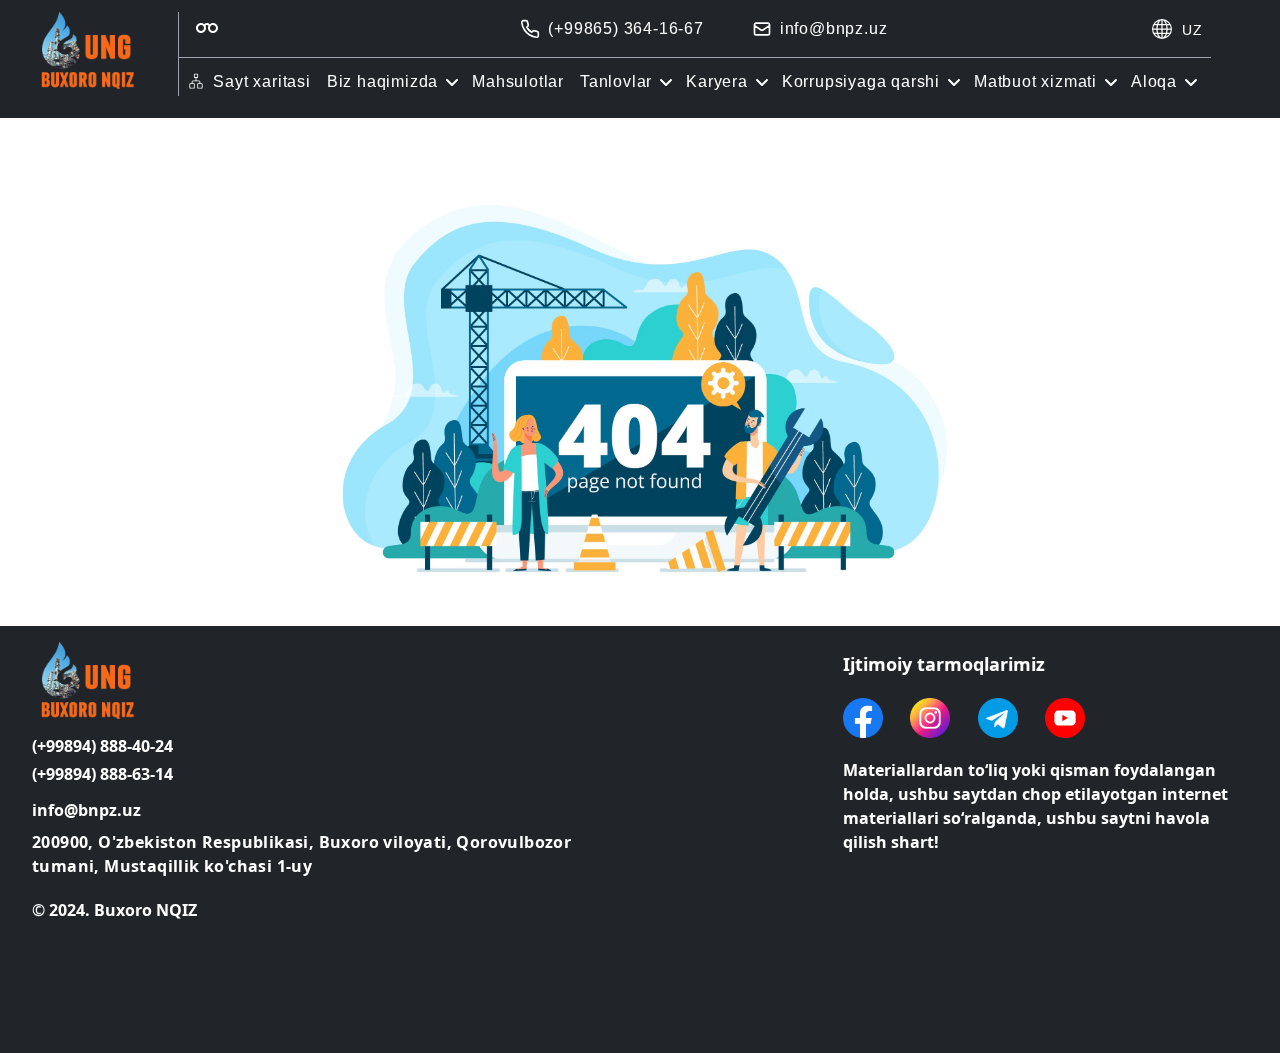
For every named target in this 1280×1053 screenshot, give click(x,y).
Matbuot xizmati (1035, 81)
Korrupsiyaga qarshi (861, 81)
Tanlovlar (616, 81)
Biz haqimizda (382, 81)
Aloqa (1154, 81)
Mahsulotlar (518, 81)
